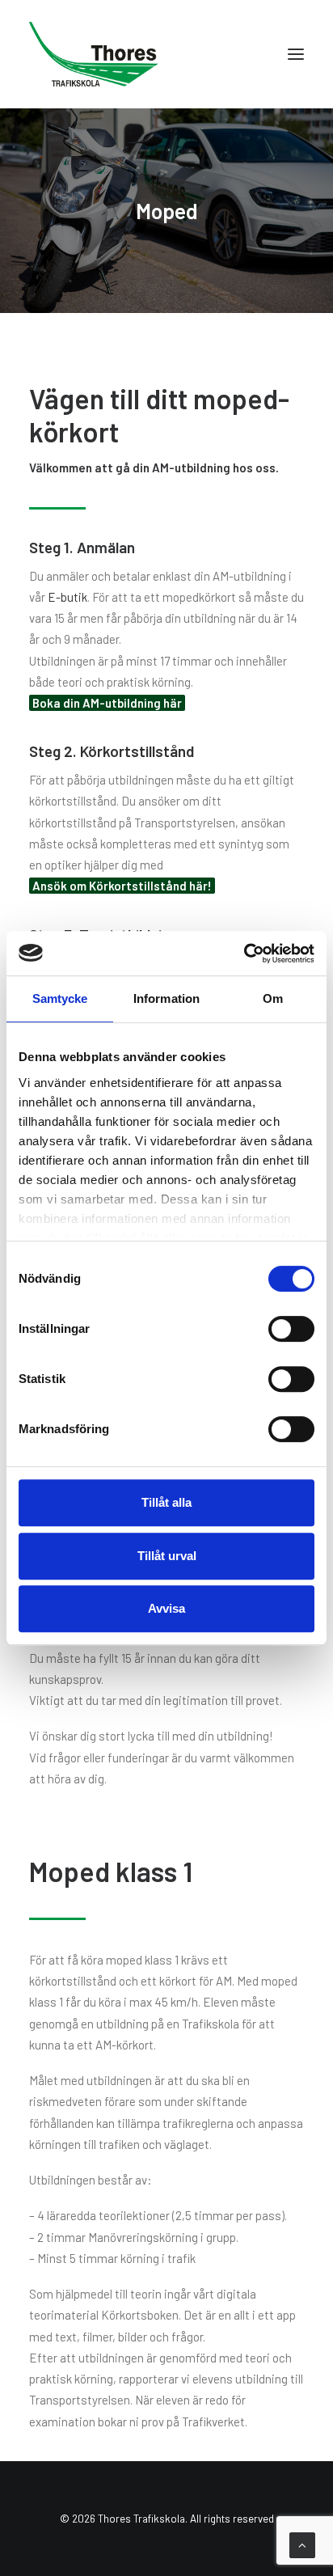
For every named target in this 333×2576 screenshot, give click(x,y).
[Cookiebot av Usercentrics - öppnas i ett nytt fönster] (244, 954)
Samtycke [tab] (60, 998)
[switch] (291, 1329)
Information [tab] (166, 998)
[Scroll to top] (302, 2544)
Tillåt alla (166, 1502)
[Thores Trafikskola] (94, 54)
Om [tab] (273, 998)
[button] (296, 54)
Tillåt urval (167, 1556)
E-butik (67, 597)
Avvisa (166, 1608)
